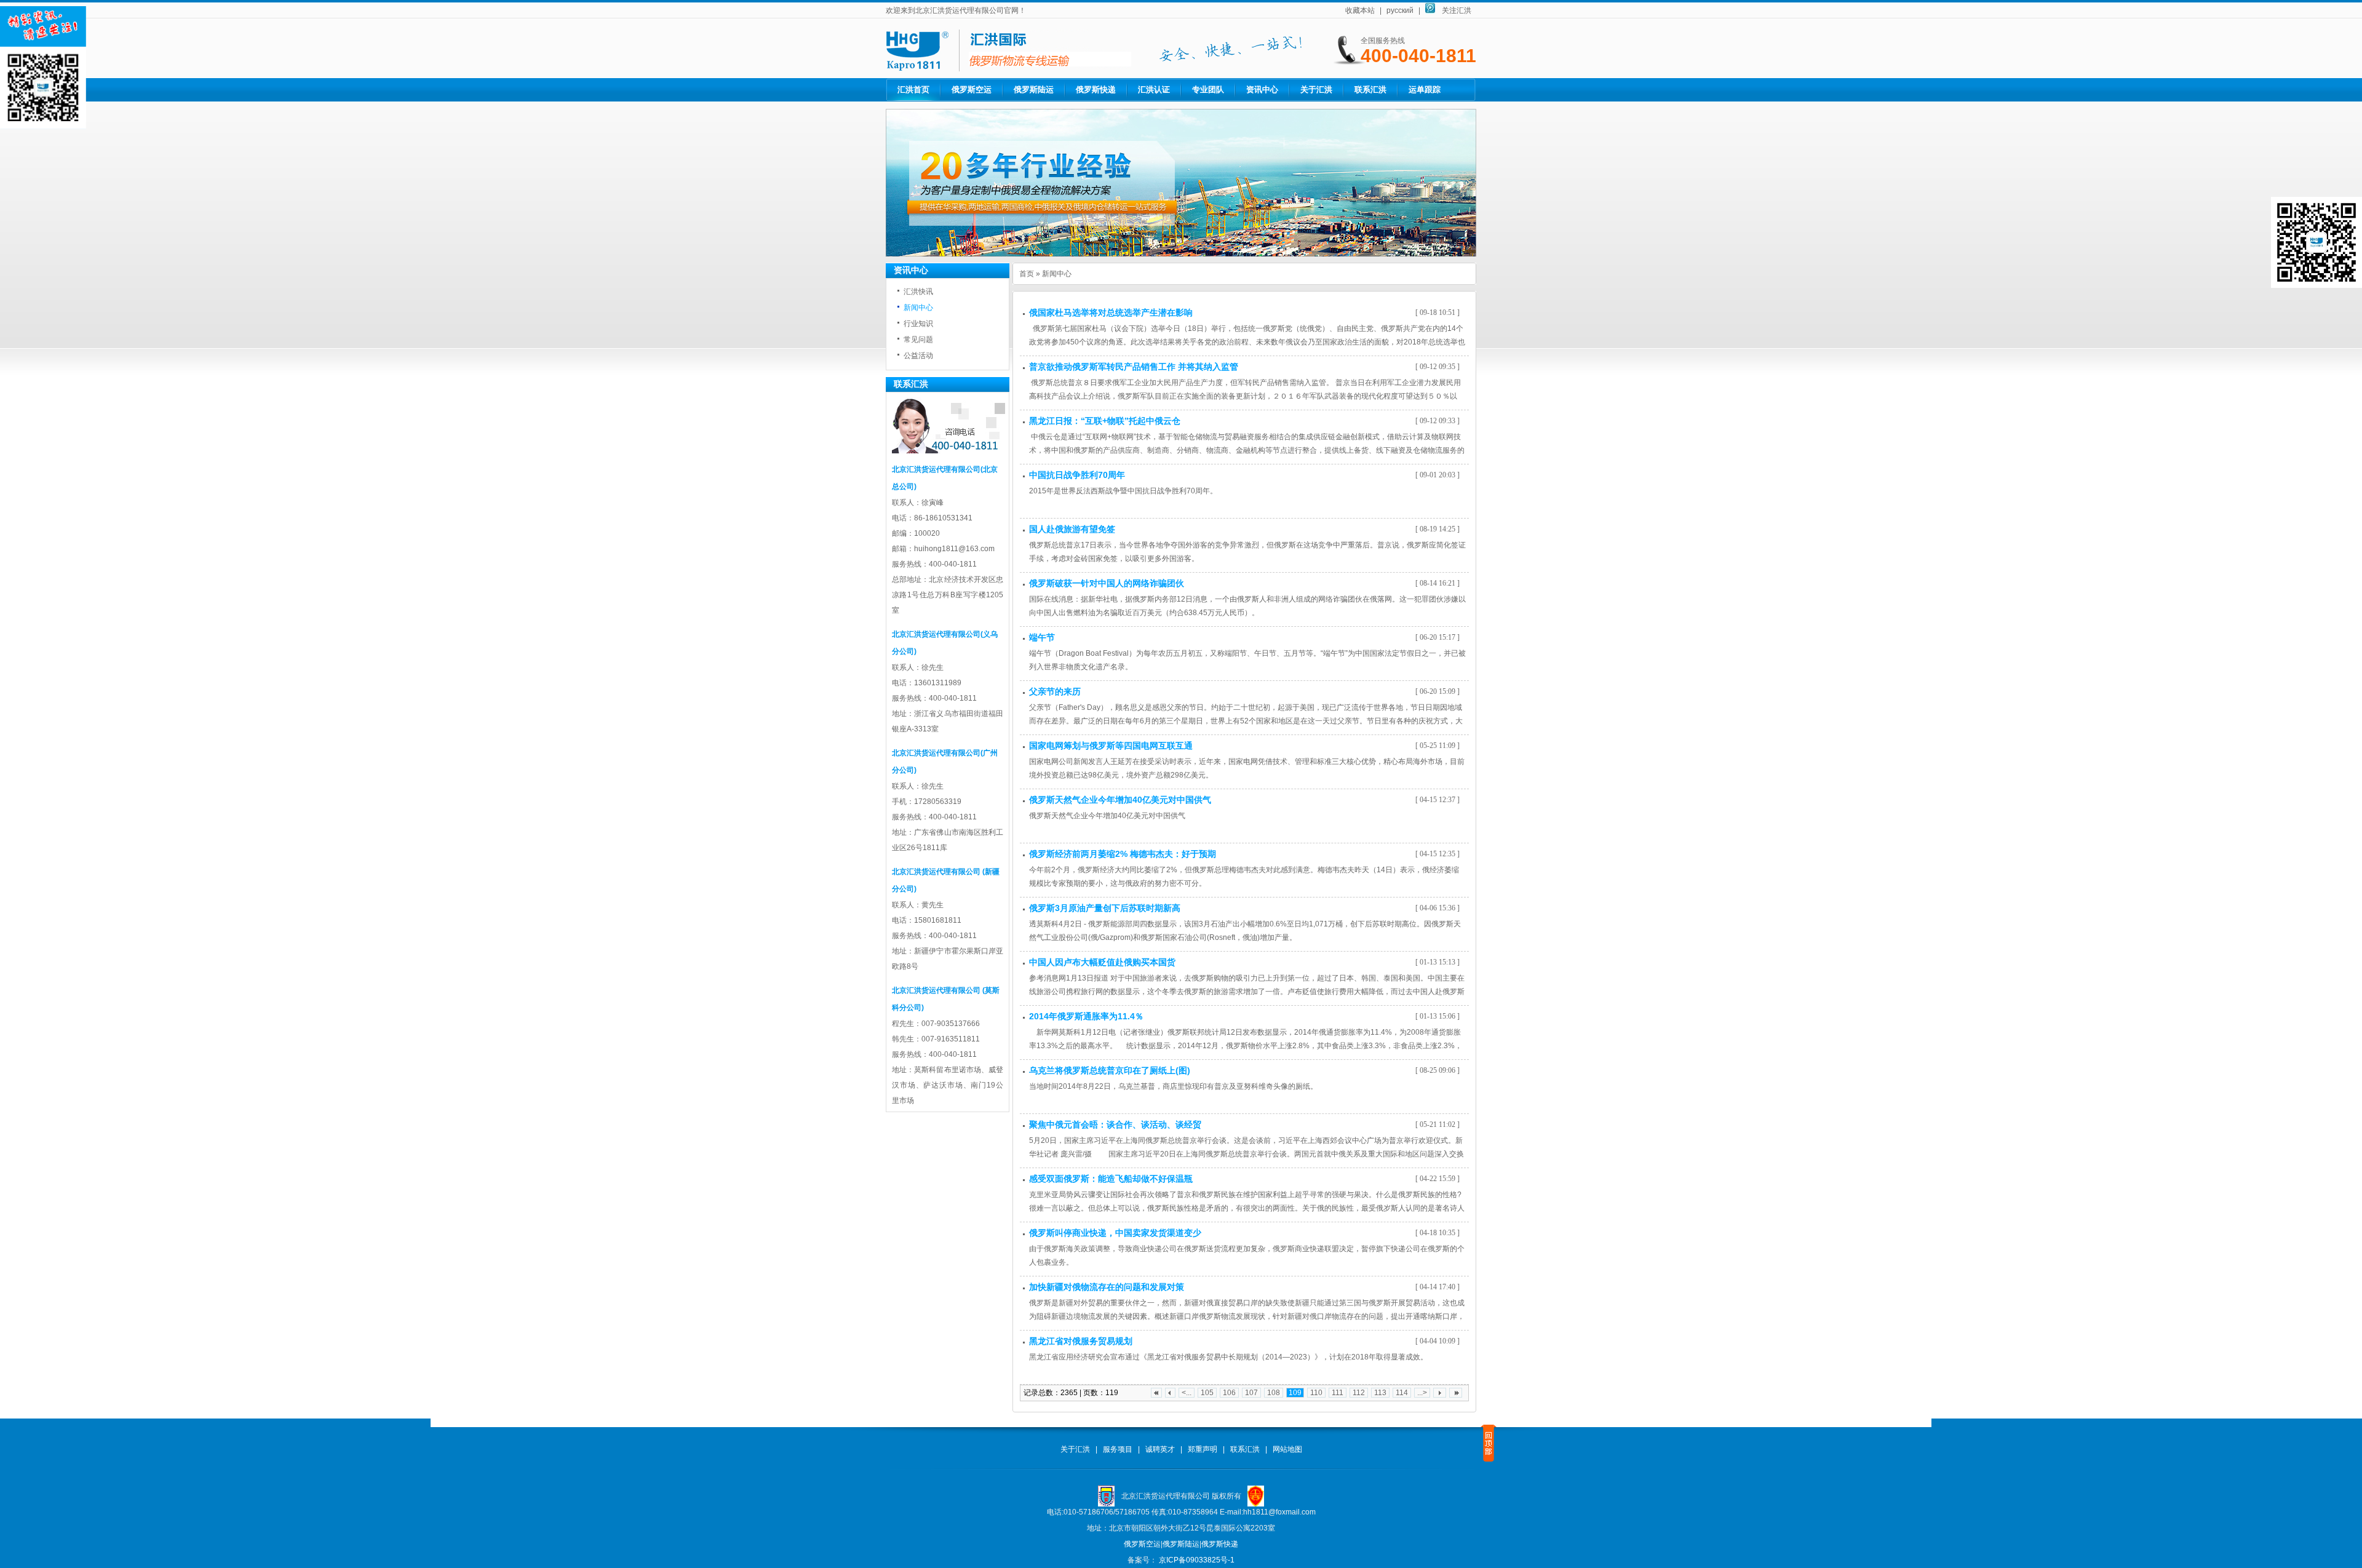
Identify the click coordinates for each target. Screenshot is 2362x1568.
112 (1359, 1393)
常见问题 (918, 340)
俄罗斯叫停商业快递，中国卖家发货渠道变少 (1115, 1233)
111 (1338, 1393)
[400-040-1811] (1008, 69)
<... (1187, 1393)
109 (1295, 1393)
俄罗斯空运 (972, 90)
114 (1402, 1393)
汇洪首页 (913, 90)
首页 (1027, 274)
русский (1400, 10)
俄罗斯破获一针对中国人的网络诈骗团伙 (1107, 583)
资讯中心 (1262, 90)
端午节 (1042, 637)
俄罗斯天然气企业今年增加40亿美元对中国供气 (1120, 800)
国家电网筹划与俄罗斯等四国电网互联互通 (1111, 746)
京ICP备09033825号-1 (1196, 1560)
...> (1422, 1393)
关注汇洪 (1457, 10)
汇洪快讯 (918, 292)
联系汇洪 (1370, 90)
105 (1207, 1393)
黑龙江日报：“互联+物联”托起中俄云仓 (1105, 421)
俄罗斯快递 (1096, 90)
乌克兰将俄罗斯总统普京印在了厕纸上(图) (1110, 1070)
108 (1274, 1393)
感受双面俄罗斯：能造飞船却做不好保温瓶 (1111, 1179)
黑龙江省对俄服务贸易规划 (1081, 1341)
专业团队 (1208, 90)
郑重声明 (1203, 1449)
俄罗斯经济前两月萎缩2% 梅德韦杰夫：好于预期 (1123, 854)
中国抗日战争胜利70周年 (1077, 475)
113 (1380, 1393)
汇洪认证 (1154, 90)
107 (1251, 1393)
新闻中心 (918, 308)
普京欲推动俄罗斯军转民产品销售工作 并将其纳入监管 (1134, 367)
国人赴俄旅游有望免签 (1072, 529)
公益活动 (918, 356)
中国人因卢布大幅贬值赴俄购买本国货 (1102, 962)
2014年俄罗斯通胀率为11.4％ (1086, 1016)
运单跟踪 (1425, 90)
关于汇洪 (1316, 90)
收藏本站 (1360, 10)
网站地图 (1287, 1449)
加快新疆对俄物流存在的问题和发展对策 (1107, 1287)
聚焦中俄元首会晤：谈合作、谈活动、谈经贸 (1115, 1124)
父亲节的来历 (1055, 691)
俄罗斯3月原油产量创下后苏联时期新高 (1105, 908)
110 (1316, 1393)
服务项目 (1118, 1449)
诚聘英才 (1160, 1449)
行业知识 (918, 324)
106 (1229, 1393)
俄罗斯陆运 (1034, 90)
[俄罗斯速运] (1181, 254)
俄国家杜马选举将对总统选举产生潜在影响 (1111, 312)
